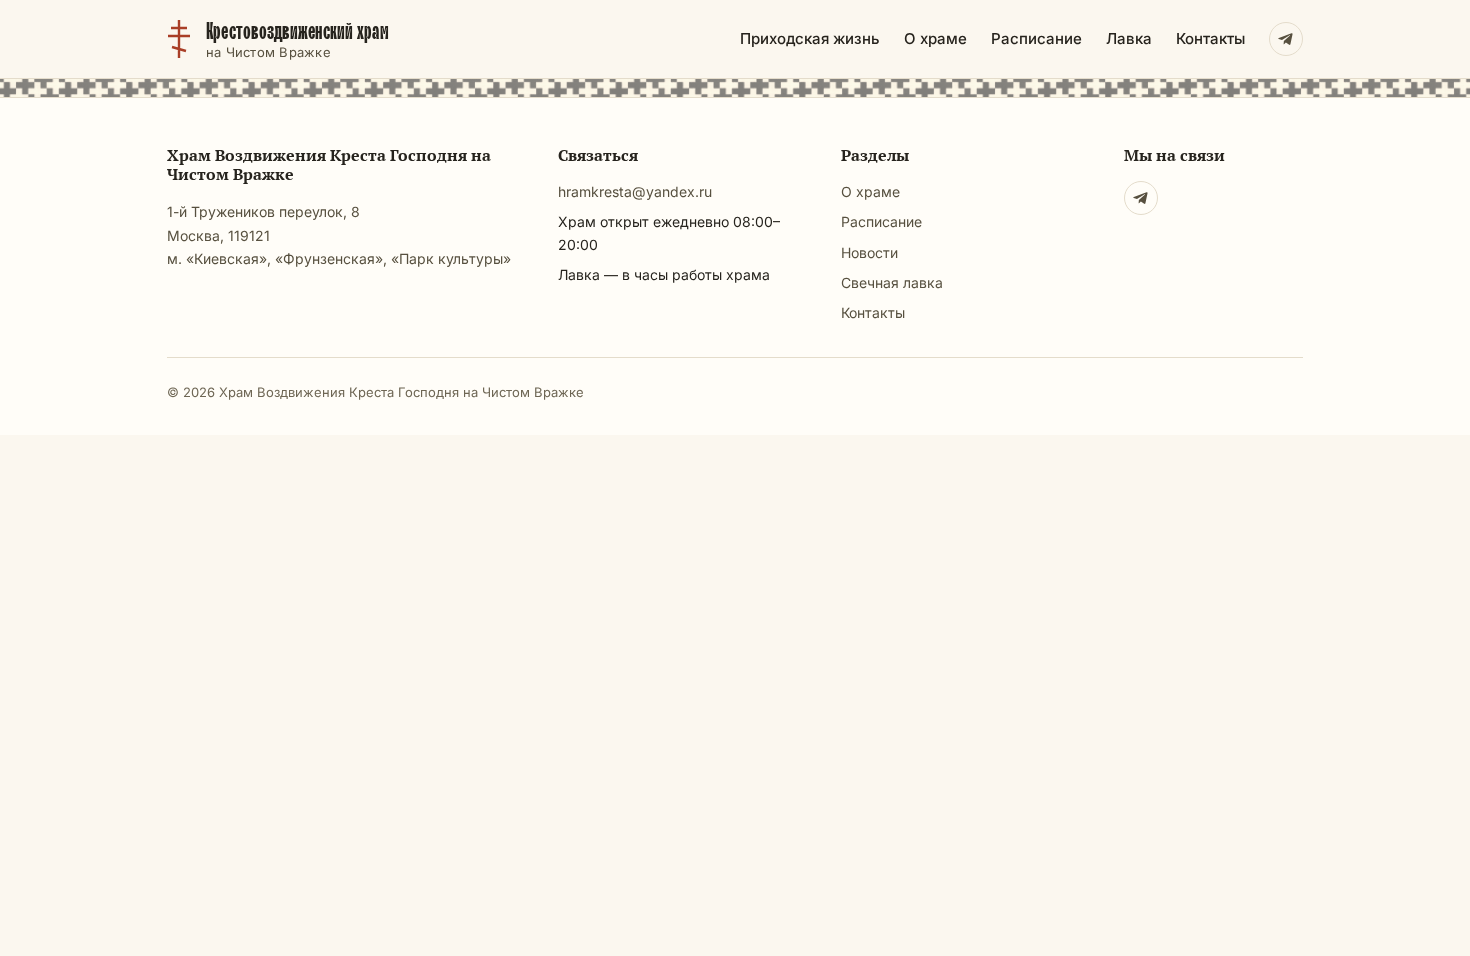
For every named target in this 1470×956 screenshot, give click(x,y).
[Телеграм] (1141, 198)
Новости (869, 252)
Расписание (1036, 38)
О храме (935, 38)
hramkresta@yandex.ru (635, 191)
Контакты (1210, 38)
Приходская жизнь (810, 38)
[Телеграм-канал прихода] (1286, 39)
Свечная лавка (892, 282)
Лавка (1129, 38)
